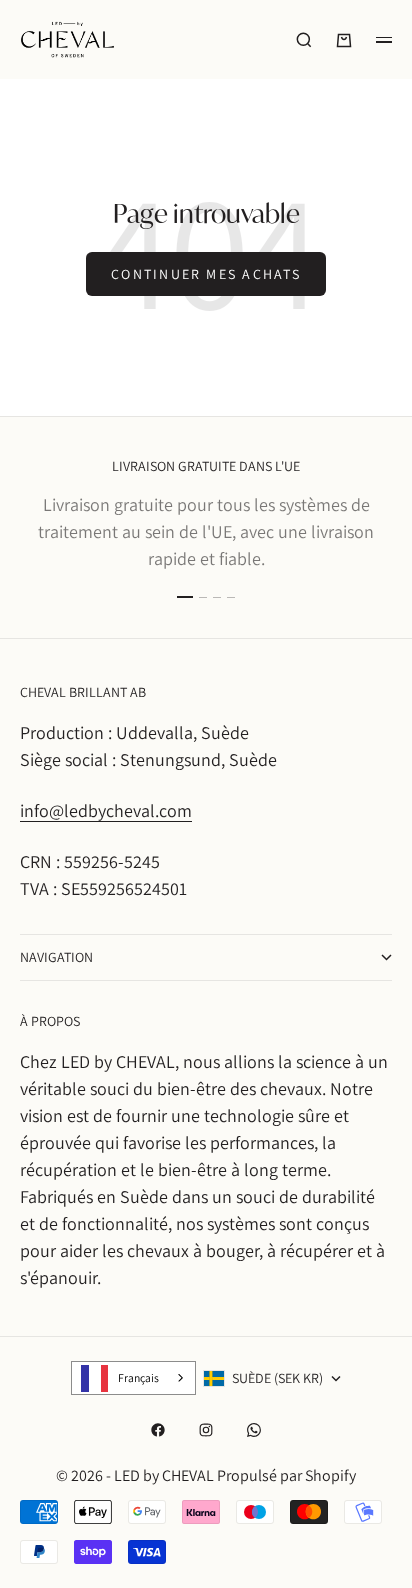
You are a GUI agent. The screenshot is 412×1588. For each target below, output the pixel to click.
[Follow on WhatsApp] (254, 1430)
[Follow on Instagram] (206, 1430)
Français (138, 1377)
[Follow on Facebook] (158, 1430)
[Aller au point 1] (185, 597)
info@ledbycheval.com (106, 810)
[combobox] (133, 1378)
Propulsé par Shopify (286, 1475)
